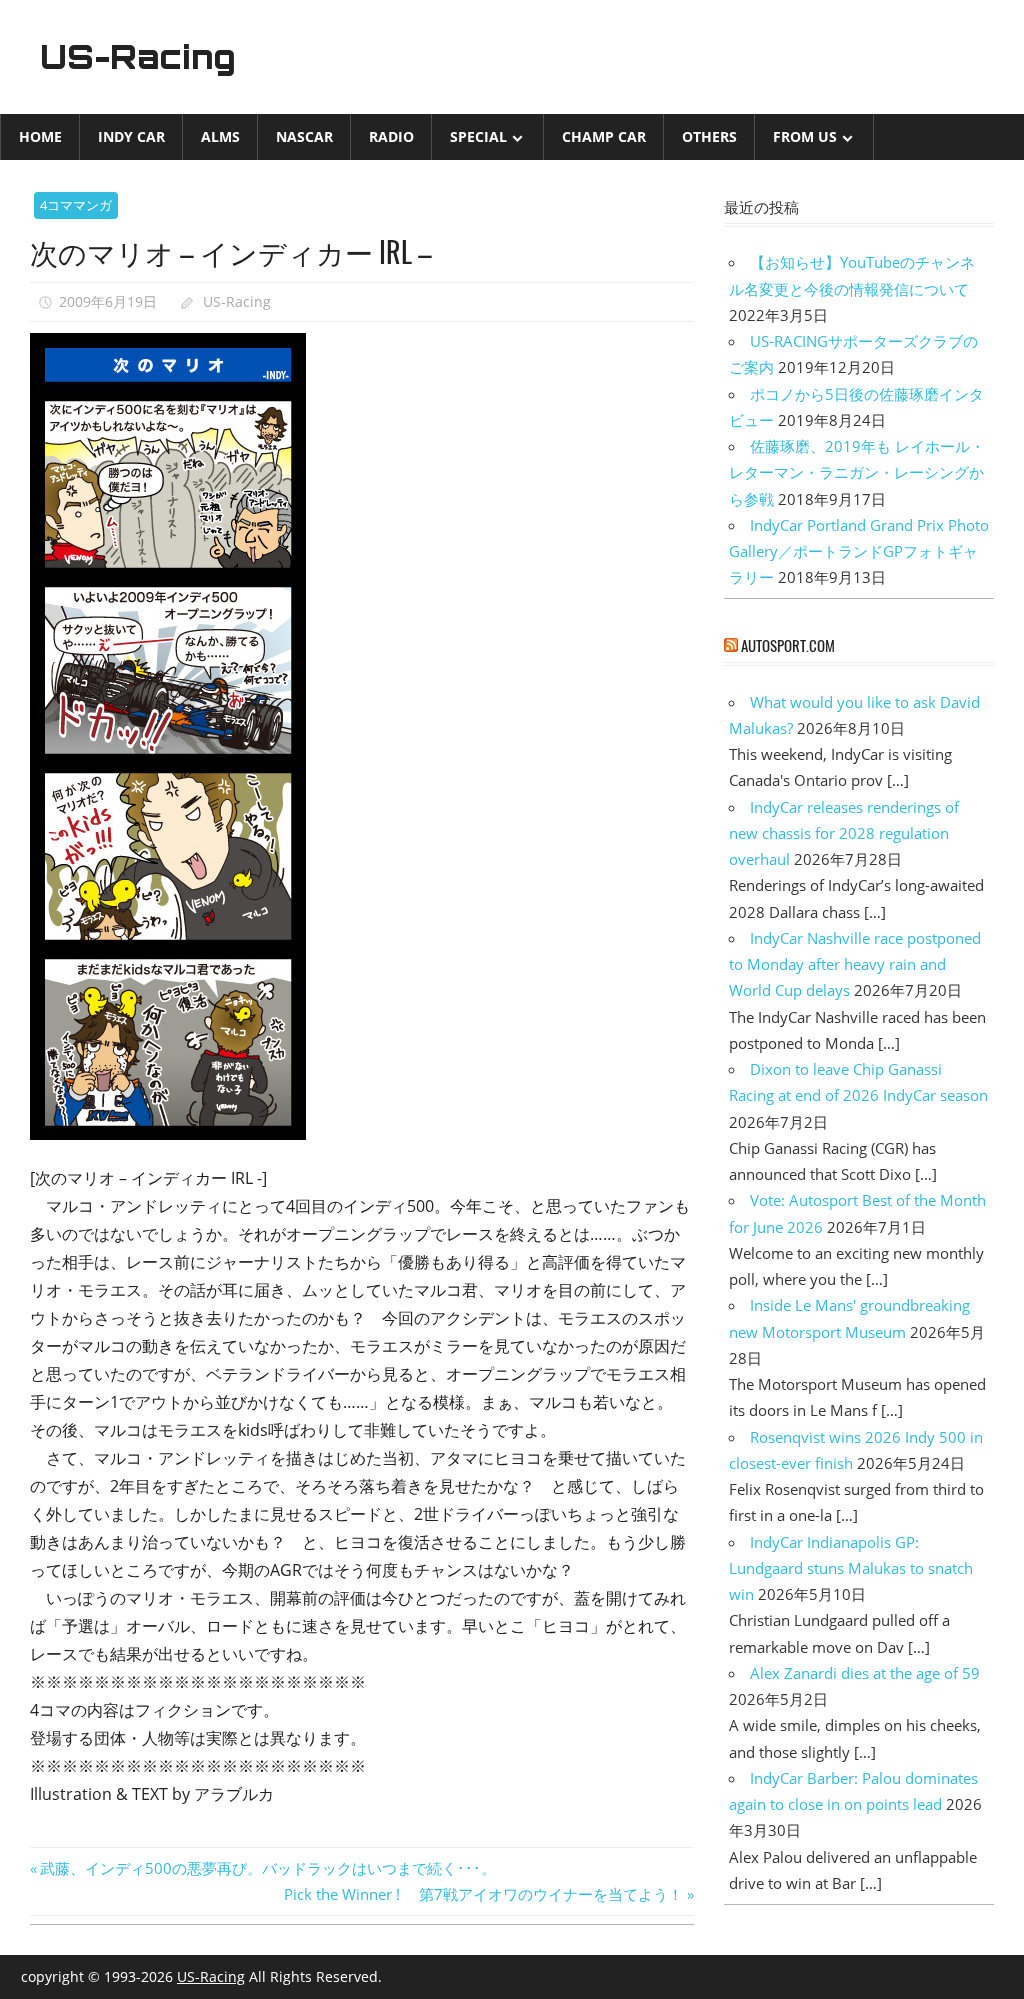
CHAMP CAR (604, 136)
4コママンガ (76, 205)
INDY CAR (131, 136)
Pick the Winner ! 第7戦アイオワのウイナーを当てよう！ (483, 1894)
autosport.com (788, 645)
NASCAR (304, 136)
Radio (391, 136)
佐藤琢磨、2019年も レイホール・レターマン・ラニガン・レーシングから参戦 (857, 472)
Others (709, 136)
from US (805, 136)
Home (40, 136)
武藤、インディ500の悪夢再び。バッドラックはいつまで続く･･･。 (267, 1868)
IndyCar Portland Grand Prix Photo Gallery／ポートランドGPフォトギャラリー (859, 551)
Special (478, 136)
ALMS (220, 136)
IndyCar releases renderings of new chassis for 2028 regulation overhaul (844, 833)
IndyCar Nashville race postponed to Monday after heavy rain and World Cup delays (855, 964)
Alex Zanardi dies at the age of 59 (865, 1673)
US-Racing (138, 57)
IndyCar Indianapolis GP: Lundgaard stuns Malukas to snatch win (851, 1568)
